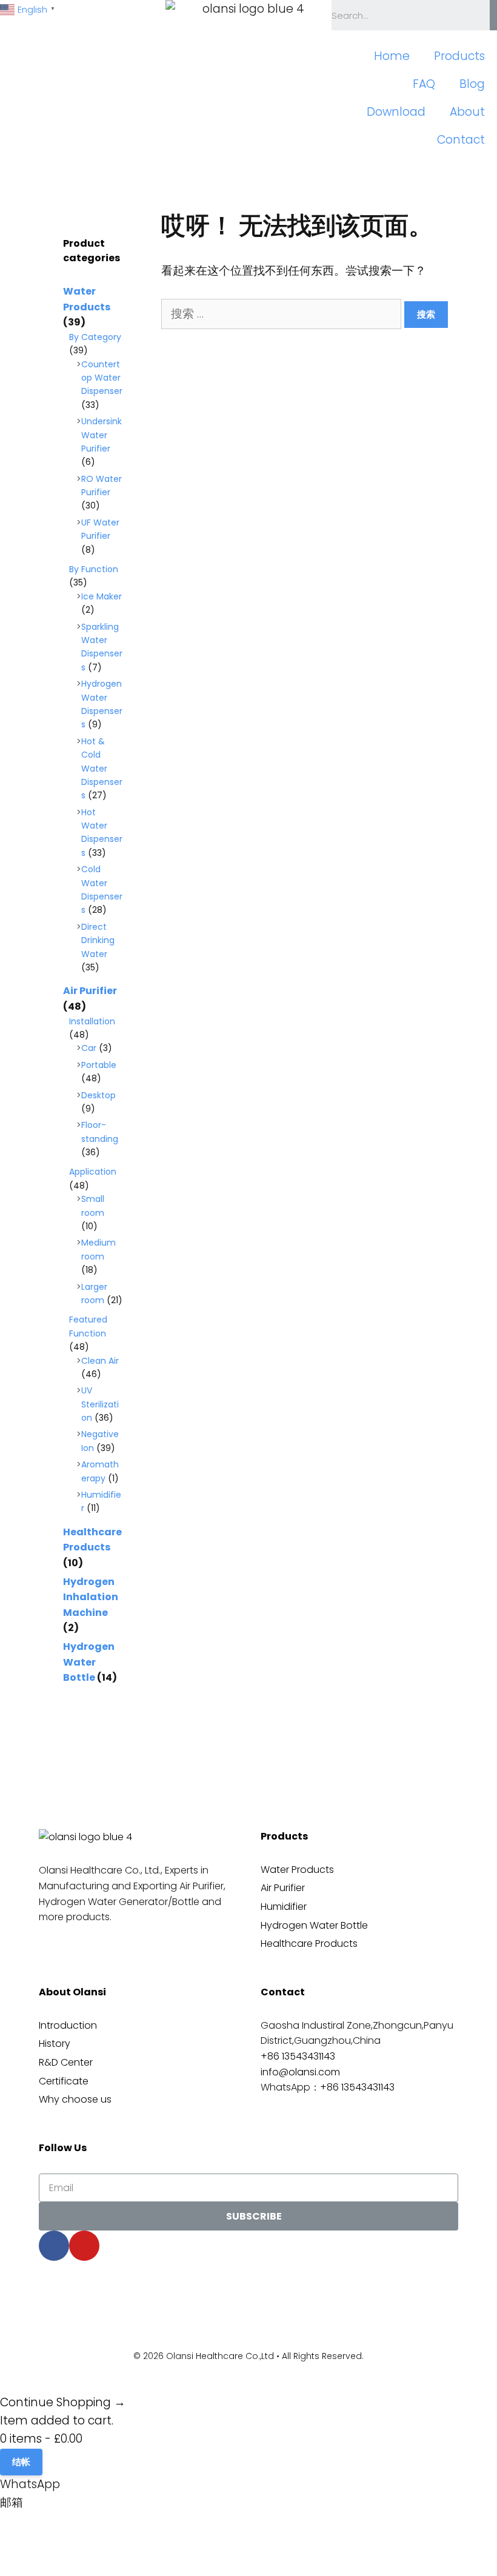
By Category (95, 337)
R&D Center (66, 2062)
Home (392, 56)
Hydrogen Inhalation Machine (91, 1597)
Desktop (98, 1095)
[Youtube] (84, 2246)
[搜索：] (283, 314)
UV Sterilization (100, 1404)
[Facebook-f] (54, 2246)
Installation (92, 1021)
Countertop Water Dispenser (102, 378)
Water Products (297, 1870)
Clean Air (100, 1361)
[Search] (493, 15)
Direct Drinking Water (98, 940)
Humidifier (284, 1907)
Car (89, 1048)
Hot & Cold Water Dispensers (102, 769)
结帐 (21, 2462)
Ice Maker (102, 596)
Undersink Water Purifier (102, 435)
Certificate (64, 2081)
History (55, 2044)
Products (459, 56)
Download (396, 112)
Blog (472, 84)
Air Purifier (90, 991)
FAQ (424, 84)
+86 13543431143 (298, 2056)
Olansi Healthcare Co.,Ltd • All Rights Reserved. (265, 2356)
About (467, 112)
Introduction (68, 2025)
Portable (99, 1065)
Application (93, 1172)
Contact (461, 140)
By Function (94, 569)
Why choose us (75, 2099)
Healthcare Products (309, 1944)
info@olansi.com (300, 2072)
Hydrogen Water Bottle (89, 1662)
